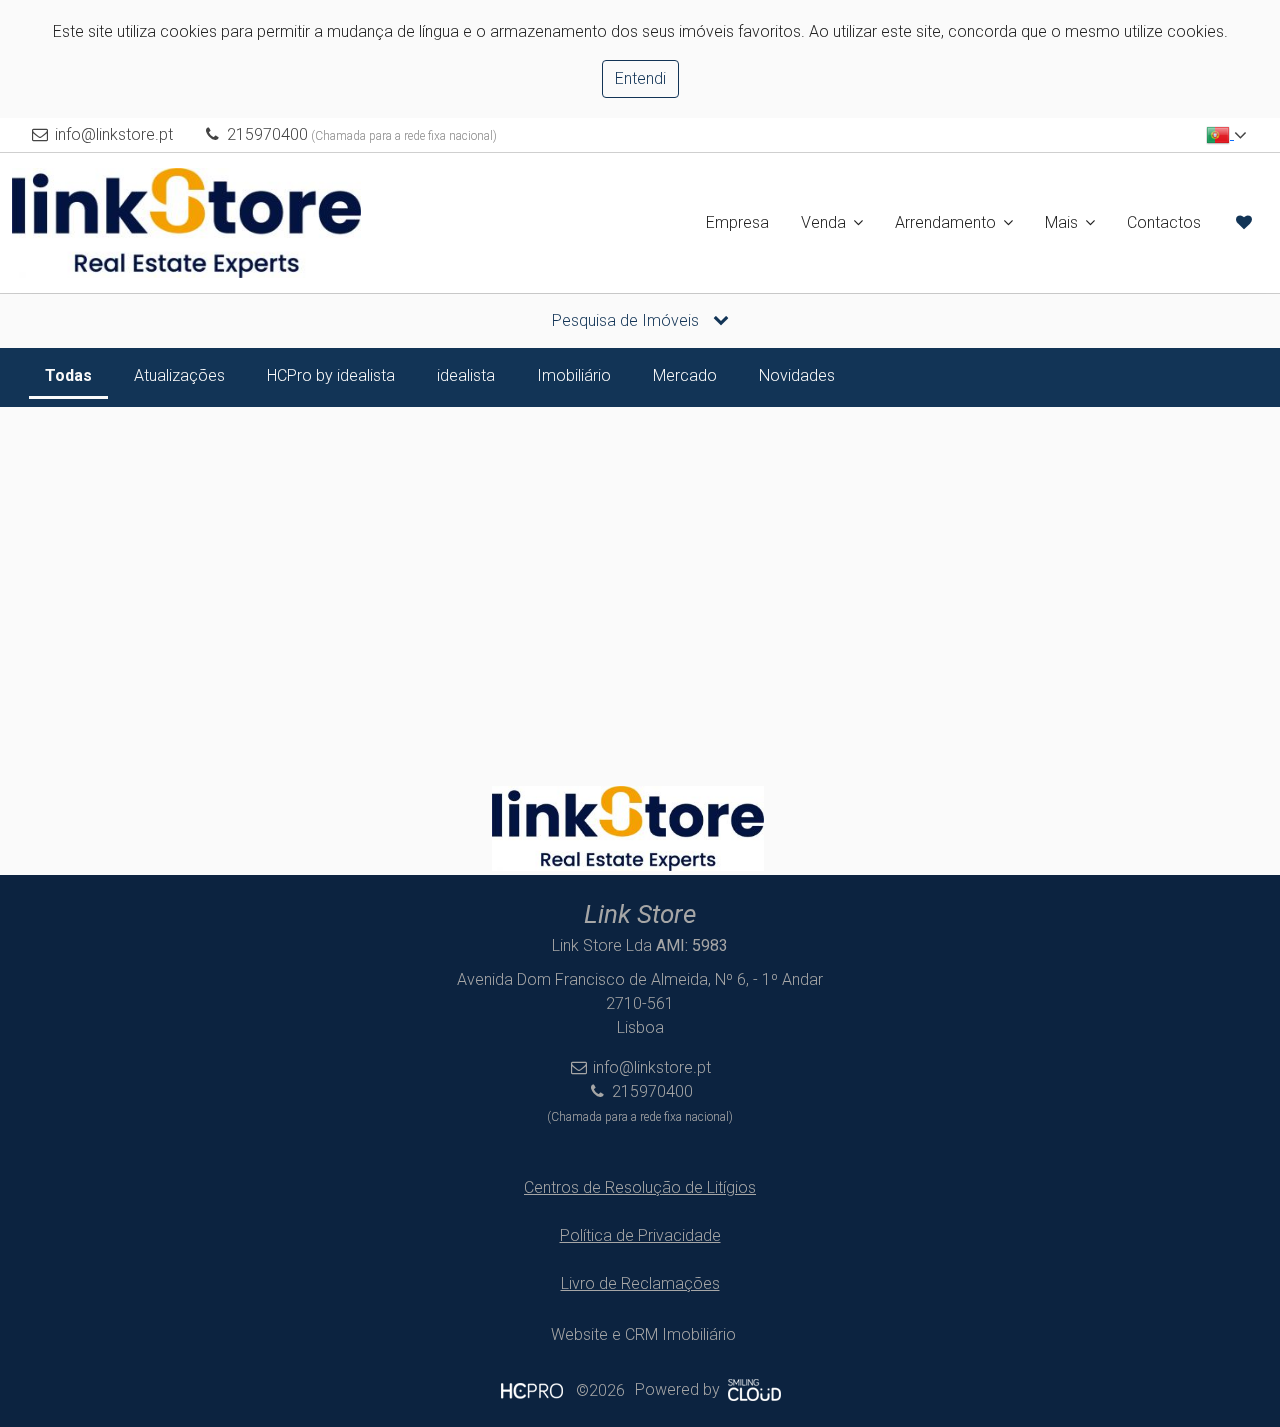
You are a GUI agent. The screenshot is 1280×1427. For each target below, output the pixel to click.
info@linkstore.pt (114, 134)
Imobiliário (574, 375)
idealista (466, 375)
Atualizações (179, 375)
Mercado (685, 375)
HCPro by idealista (331, 375)
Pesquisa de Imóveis (627, 320)
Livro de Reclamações (640, 1283)
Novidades (797, 375)
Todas (68, 375)
